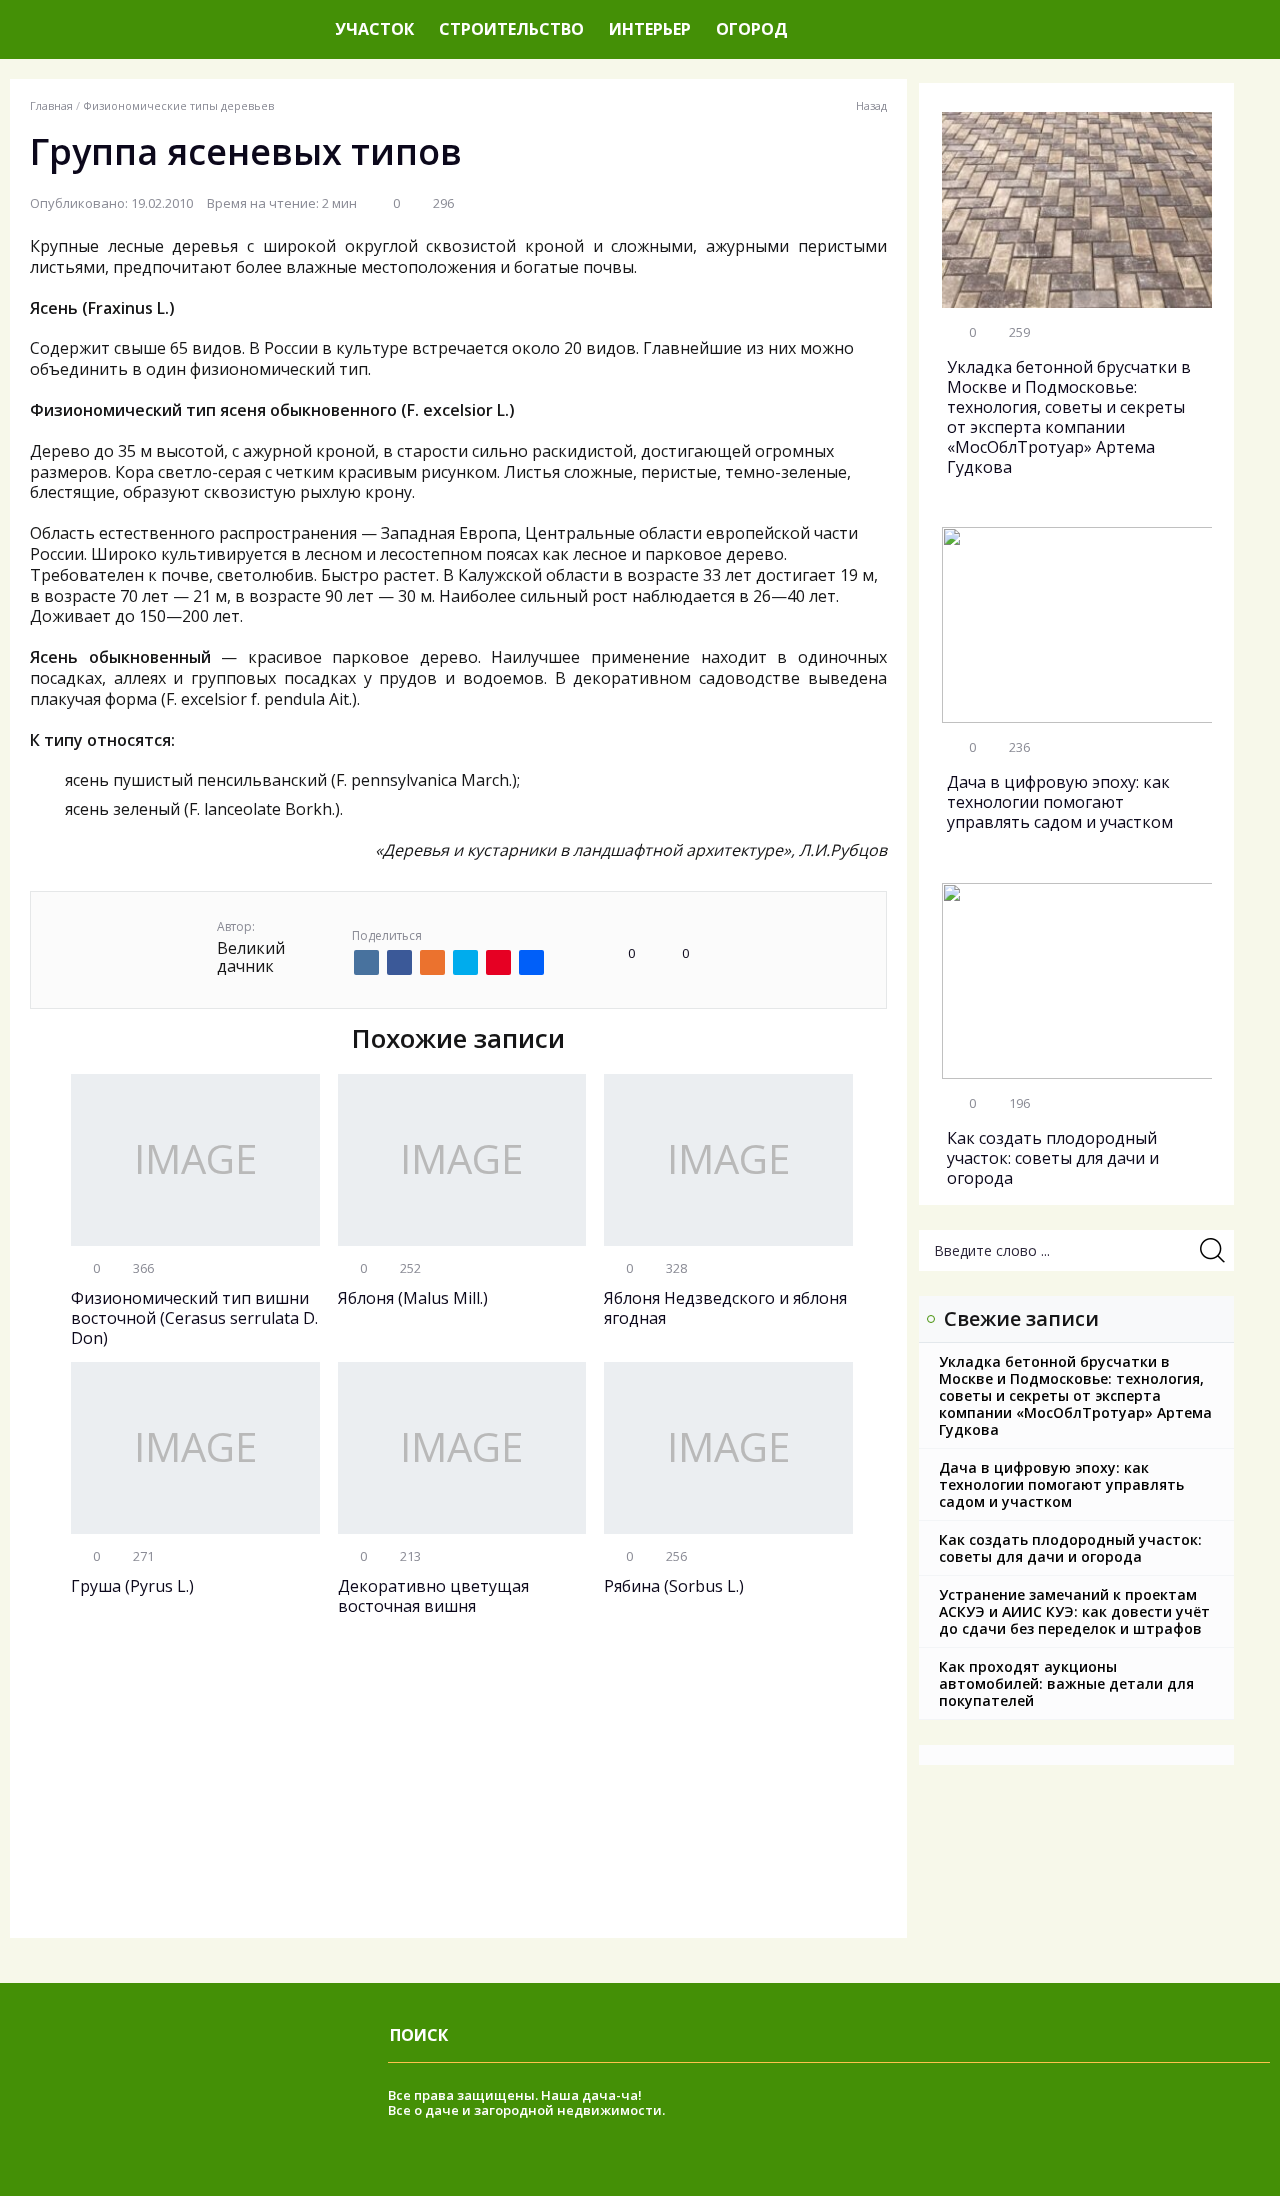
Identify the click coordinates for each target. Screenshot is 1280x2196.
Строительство (511, 29)
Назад (871, 106)
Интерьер (650, 29)
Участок (374, 29)
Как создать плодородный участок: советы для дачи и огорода (1070, 1548)
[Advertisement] (458, 1798)
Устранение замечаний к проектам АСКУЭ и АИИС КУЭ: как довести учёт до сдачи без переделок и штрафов (1074, 1611)
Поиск (419, 2035)
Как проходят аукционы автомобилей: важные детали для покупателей (1066, 1683)
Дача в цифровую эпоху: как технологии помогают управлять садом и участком (1061, 1484)
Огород (752, 29)
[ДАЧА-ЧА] (165, 29)
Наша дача (578, 2095)
